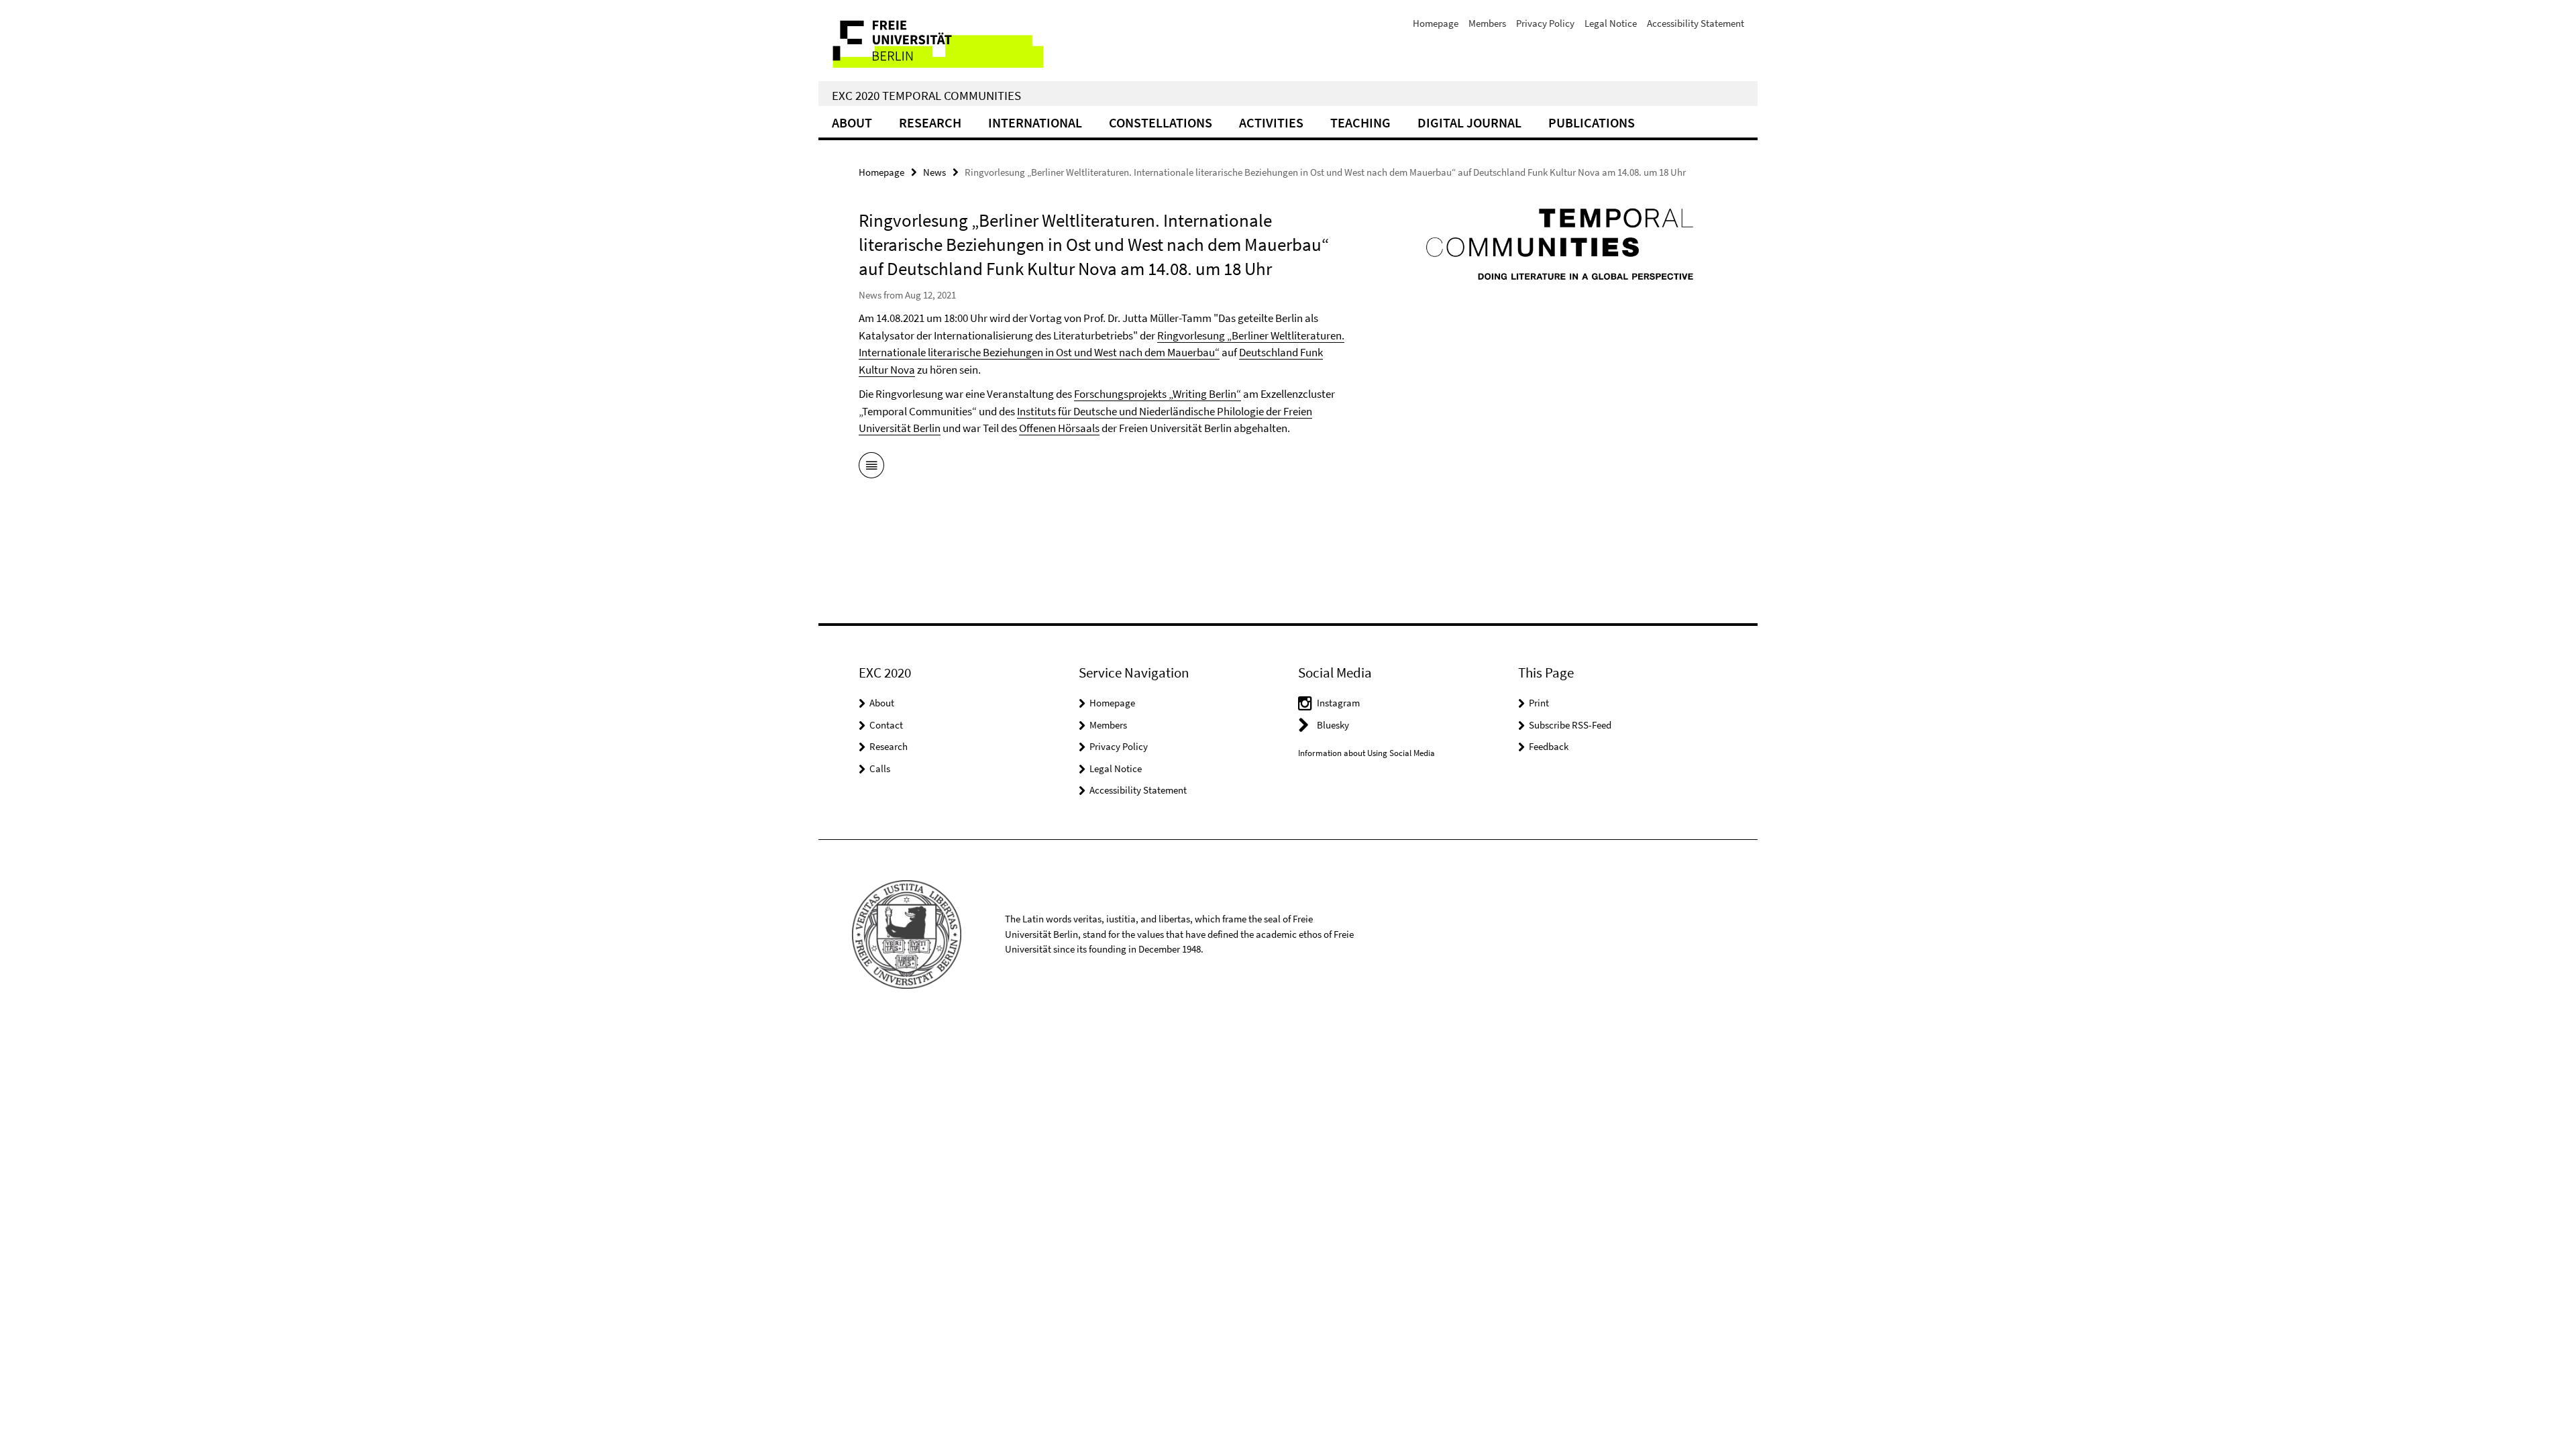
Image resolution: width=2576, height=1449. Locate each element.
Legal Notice (1611, 23)
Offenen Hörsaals (1059, 428)
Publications (1592, 122)
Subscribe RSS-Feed (1570, 725)
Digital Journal (1469, 122)
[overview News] (871, 468)
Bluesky (1333, 725)
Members (1487, 23)
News (934, 172)
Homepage (1436, 23)
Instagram (1338, 703)
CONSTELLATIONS (1161, 122)
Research (930, 122)
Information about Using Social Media (1366, 753)
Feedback (1549, 746)
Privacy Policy (1545, 23)
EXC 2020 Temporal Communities (926, 95)
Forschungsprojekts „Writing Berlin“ (1158, 394)
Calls (880, 768)
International (1035, 122)
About (852, 122)
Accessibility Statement (1696, 23)
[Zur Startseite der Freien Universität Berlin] (931, 41)
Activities (1271, 122)
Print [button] (1539, 703)
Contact (886, 725)
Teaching (1360, 122)
